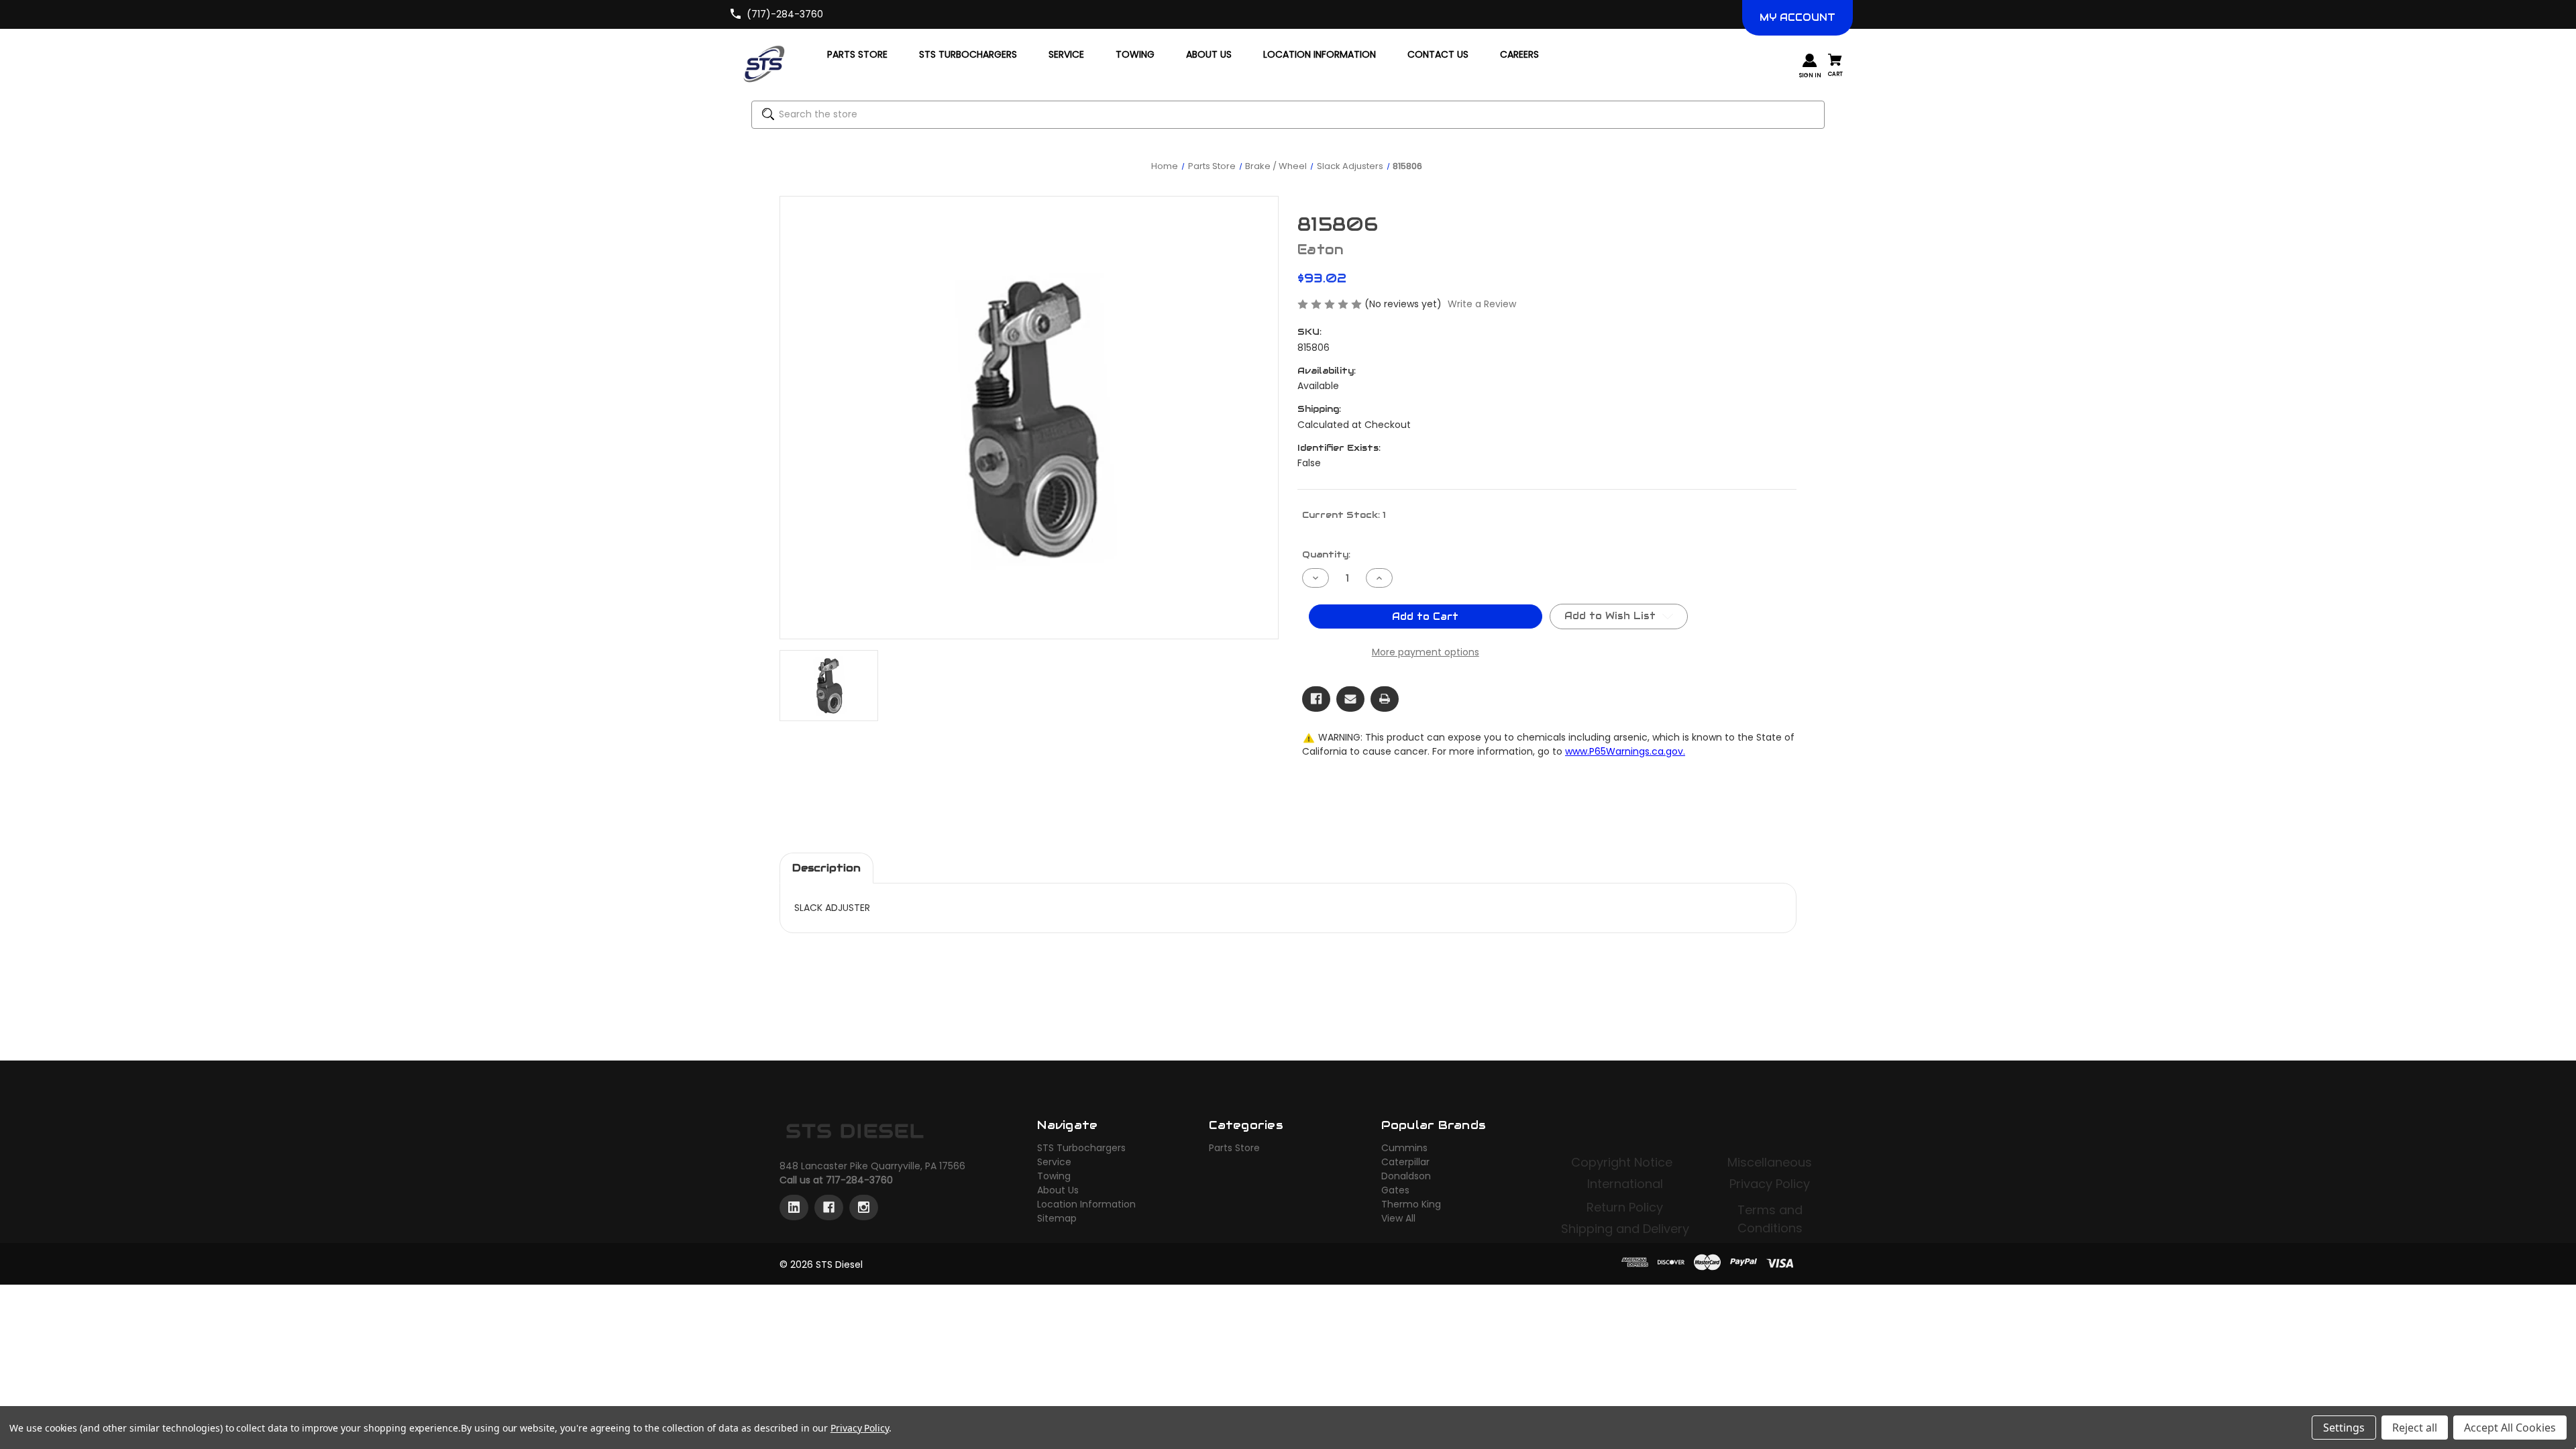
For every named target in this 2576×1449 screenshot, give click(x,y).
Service (1054, 1162)
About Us (1058, 1190)
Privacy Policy (1770, 1184)
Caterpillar (1405, 1162)
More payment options (1426, 652)
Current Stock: (1344, 515)
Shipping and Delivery (1625, 1229)
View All (1398, 1218)
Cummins (1404, 1148)
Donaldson (1406, 1176)
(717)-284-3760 (785, 14)
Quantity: (1326, 554)
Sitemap (1057, 1218)
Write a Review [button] (1482, 304)
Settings (2344, 1428)
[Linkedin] (794, 1207)
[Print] (1385, 699)
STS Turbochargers (1081, 1148)
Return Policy (1625, 1207)
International (1625, 1184)
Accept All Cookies (2510, 1428)
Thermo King (1411, 1204)
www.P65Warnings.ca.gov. (1625, 751)
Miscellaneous (1770, 1162)
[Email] (1350, 699)
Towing (1054, 1176)
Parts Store (1234, 1148)
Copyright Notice (1623, 1162)
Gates (1395, 1190)
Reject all (2415, 1428)
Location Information (1086, 1204)
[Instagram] (864, 1207)
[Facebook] (1316, 699)
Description (826, 868)
